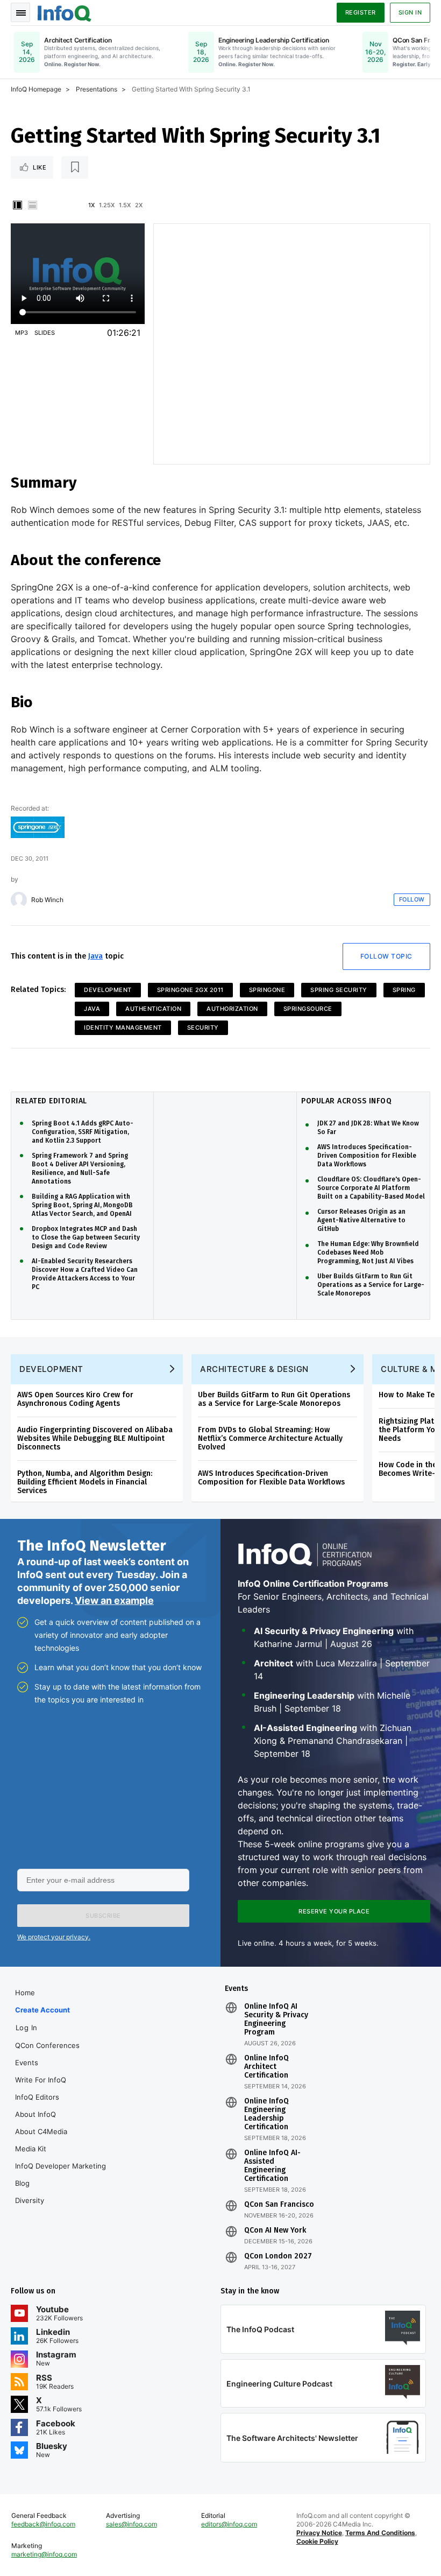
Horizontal (32, 205)
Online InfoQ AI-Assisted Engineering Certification (272, 2166)
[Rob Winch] (19, 900)
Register (361, 12)
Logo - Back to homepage (65, 12)
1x (91, 205)
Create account (42, 2010)
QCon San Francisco (279, 2205)
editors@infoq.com (229, 2524)
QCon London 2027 (278, 2256)
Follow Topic (386, 956)
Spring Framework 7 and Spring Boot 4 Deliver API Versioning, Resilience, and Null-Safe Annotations (80, 1169)
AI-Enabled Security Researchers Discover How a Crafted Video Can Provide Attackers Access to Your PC (85, 1274)
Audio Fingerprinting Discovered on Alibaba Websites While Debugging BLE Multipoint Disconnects (95, 1438)
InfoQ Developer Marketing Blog (61, 2174)
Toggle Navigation (20, 12)
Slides (45, 333)
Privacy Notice (319, 2533)
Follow (412, 899)
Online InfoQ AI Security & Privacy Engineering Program (276, 2019)
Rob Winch (47, 900)
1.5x (125, 205)
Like (40, 167)
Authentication (153, 1009)
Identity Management (123, 1027)
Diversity (30, 2200)
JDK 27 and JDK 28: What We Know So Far (368, 1128)
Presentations (97, 89)
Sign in (410, 12)
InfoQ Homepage (36, 89)
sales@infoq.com (131, 2524)
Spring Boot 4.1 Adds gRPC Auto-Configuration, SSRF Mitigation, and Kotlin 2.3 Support (83, 1132)
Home (25, 1993)
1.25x (107, 205)
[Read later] (75, 167)
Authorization (232, 1009)
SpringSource (308, 1009)
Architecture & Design (254, 1369)
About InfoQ (35, 2114)
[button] (103, 1916)
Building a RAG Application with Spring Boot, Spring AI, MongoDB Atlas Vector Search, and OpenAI (82, 1205)
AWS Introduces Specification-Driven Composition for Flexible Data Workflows (367, 1156)
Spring (404, 990)
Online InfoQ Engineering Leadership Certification (266, 2114)
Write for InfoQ (41, 2080)
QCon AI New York (275, 2230)
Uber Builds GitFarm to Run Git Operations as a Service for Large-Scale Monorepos (371, 1285)
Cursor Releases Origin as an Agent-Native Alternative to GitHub (361, 1220)
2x (139, 205)
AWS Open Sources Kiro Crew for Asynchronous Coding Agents (75, 1399)
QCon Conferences (47, 2045)
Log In (27, 2028)
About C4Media (41, 2131)
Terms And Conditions (380, 2533)
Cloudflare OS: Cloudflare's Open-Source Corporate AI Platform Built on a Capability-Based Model (371, 1188)
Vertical (17, 205)
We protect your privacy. (54, 1937)
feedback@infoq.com (43, 2524)
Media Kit (31, 2149)
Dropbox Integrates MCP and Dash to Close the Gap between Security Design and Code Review (86, 1237)
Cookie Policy (317, 2541)
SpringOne (267, 990)
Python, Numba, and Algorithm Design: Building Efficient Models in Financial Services (85, 1482)
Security (203, 1027)
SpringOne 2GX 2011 (190, 990)
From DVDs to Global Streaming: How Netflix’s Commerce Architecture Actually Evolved (270, 1438)
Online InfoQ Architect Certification (266, 2067)
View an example (114, 1600)
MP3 (22, 333)
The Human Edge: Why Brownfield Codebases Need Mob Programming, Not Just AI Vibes (368, 1252)
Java (95, 956)
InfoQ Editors (37, 2097)
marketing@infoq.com (44, 2554)
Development (108, 990)
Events (27, 2063)
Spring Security (339, 990)
